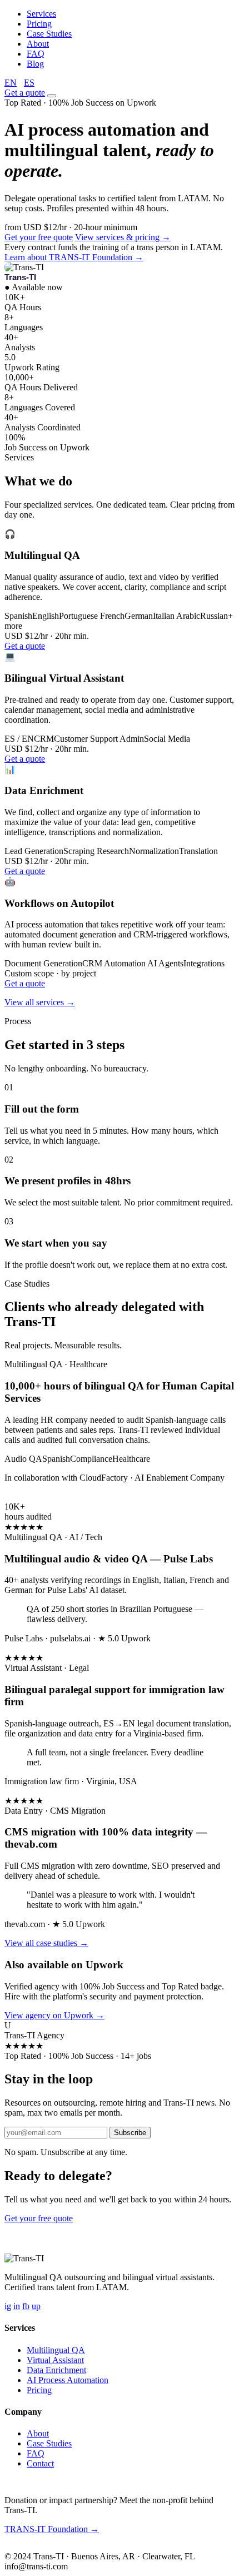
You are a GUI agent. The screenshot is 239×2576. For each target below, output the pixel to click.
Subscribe (130, 2133)
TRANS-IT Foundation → (52, 2529)
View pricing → (103, 2218)
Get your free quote (39, 237)
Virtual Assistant (55, 2360)
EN (11, 83)
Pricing (39, 24)
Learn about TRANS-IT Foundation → (74, 257)
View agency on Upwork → (54, 2015)
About (38, 44)
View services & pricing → (123, 237)
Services (41, 14)
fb (26, 2306)
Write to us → (83, 2547)
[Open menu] (52, 96)
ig (8, 2306)
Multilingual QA (56, 2350)
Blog (35, 64)
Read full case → (35, 1497)
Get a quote (25, 93)
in (17, 2306)
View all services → (40, 1002)
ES (29, 83)
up (36, 2306)
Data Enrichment (56, 2370)
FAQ (36, 54)
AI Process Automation (68, 2380)
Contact (40, 2463)
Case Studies (49, 34)
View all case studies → (46, 1943)
